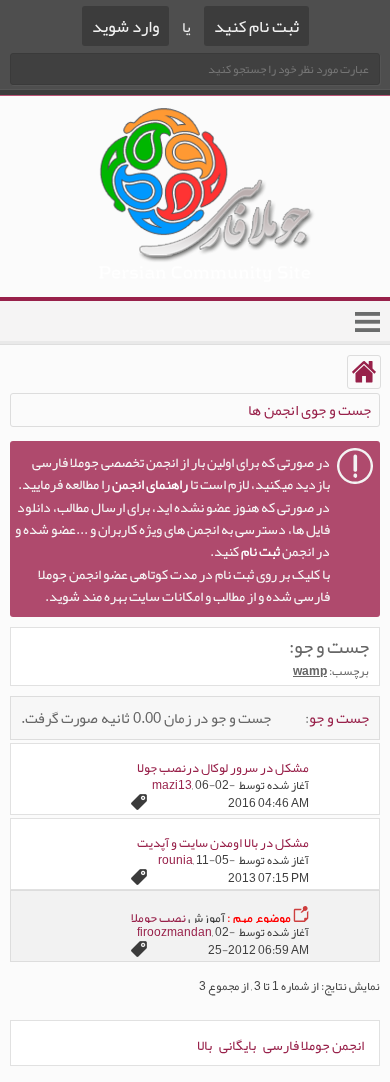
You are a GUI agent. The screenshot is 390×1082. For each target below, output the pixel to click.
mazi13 (172, 785)
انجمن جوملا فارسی (313, 1045)
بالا (204, 1045)
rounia (175, 860)
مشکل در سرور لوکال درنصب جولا (223, 768)
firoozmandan (174, 932)
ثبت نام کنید (256, 26)
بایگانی (237, 1045)
